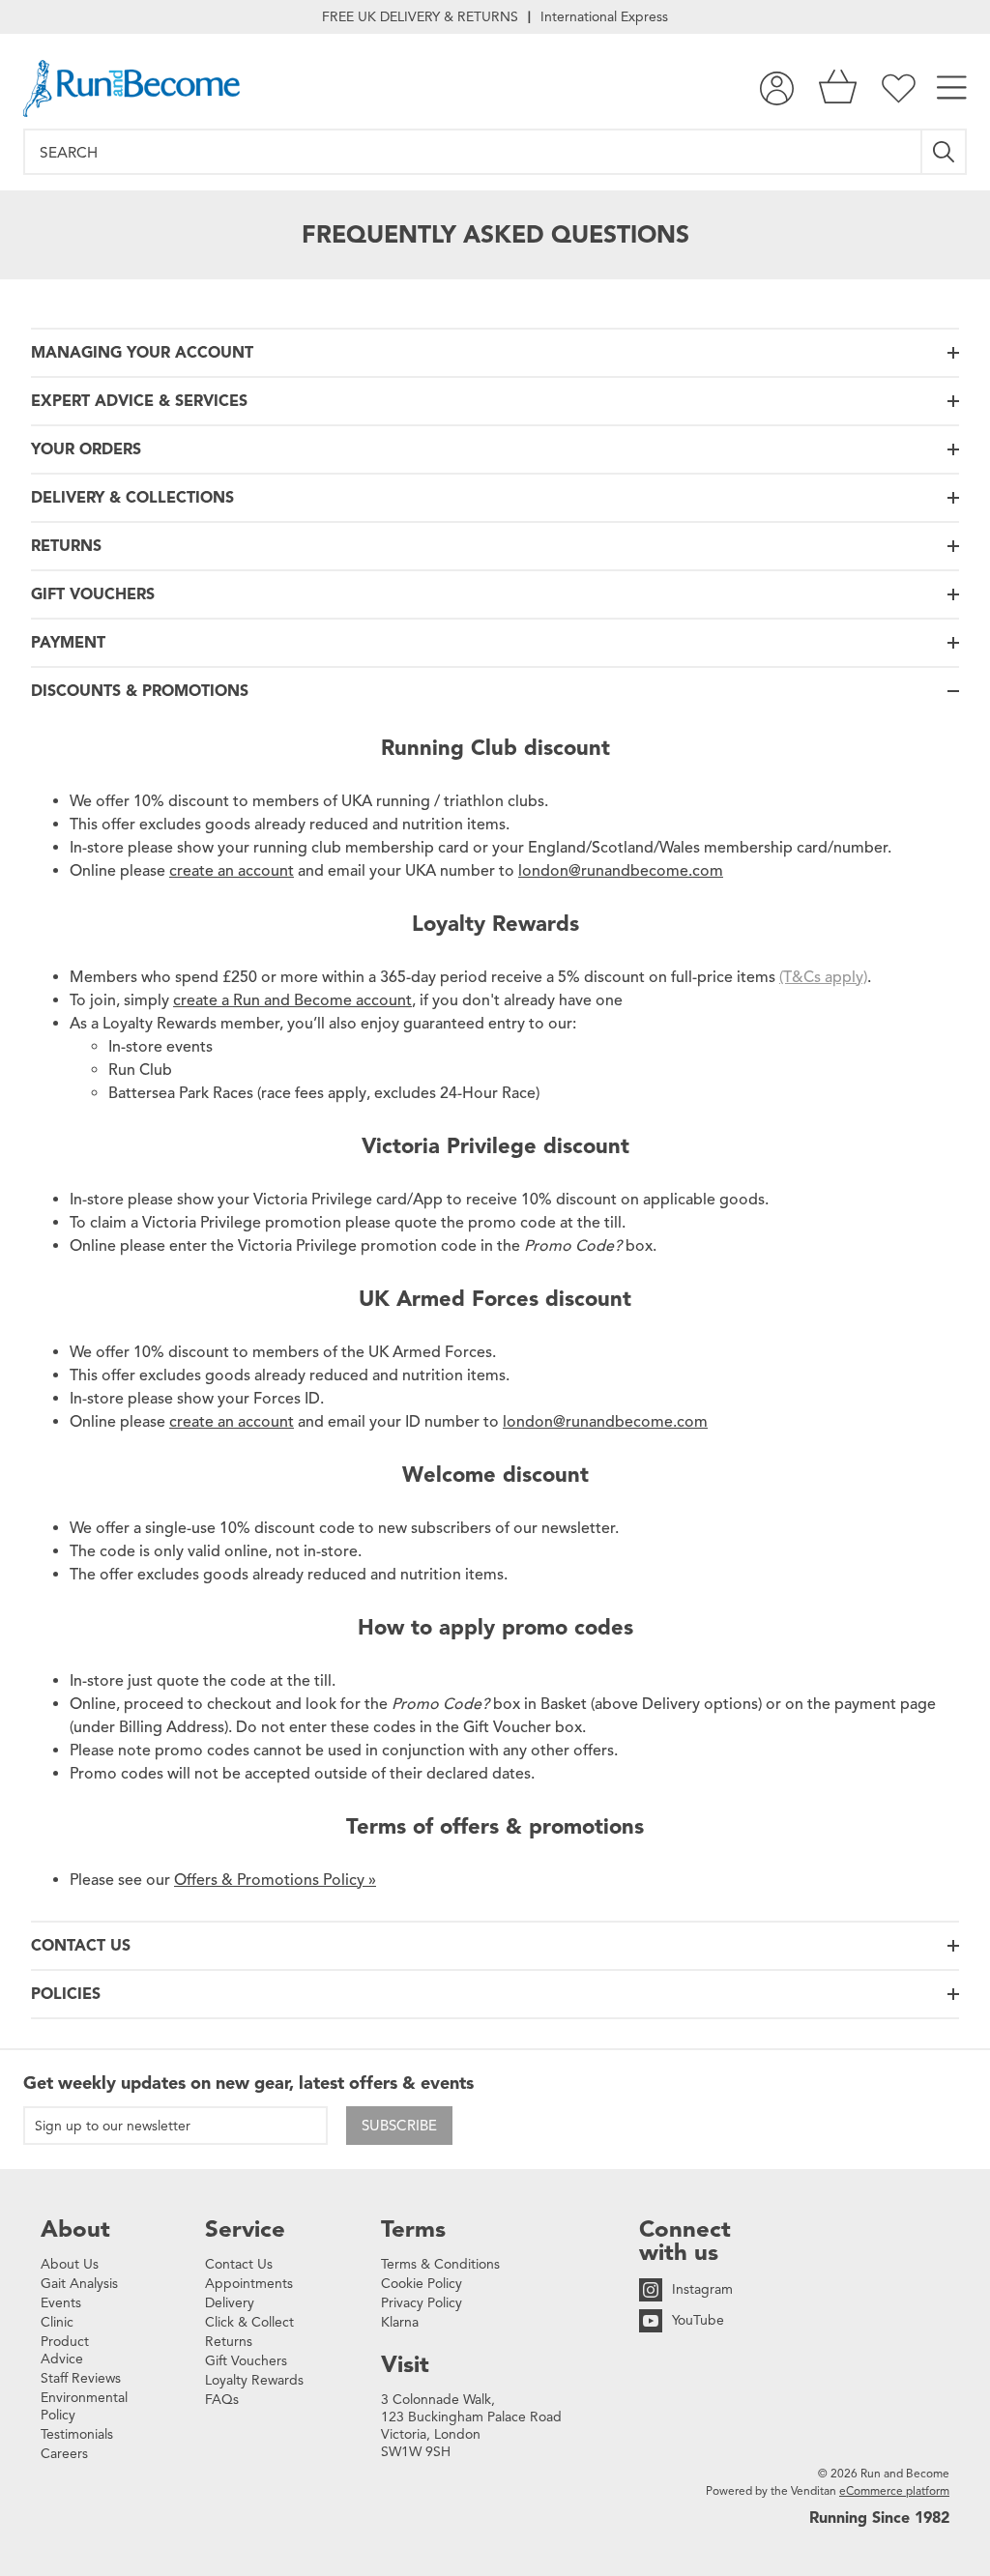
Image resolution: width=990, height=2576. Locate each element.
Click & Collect (249, 2322)
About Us (70, 2264)
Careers (64, 2454)
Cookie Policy (422, 2284)
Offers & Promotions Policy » (275, 1880)
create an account (232, 871)
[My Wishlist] (899, 88)
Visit (405, 2364)
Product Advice (65, 2350)
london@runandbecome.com (621, 871)
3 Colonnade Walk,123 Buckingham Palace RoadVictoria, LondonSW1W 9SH (471, 2426)
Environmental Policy (84, 2406)
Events (61, 2303)
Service (245, 2229)
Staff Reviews (81, 2378)
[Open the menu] (952, 88)
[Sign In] (777, 88)
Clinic (57, 2322)
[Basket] (838, 88)
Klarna (400, 2322)
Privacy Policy (422, 2303)
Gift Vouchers (246, 2361)
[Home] (131, 88)
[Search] (945, 152)
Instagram (702, 2289)
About (75, 2229)
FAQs (222, 2400)
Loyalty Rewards (254, 2380)
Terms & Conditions (440, 2264)
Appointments (249, 2284)
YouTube (698, 2320)
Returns (229, 2342)
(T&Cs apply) (823, 977)
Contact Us (239, 2264)
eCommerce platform (894, 2490)
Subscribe (399, 2126)
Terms (413, 2229)
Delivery (230, 2303)
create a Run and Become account (292, 1000)
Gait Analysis (79, 2284)
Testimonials (77, 2434)
